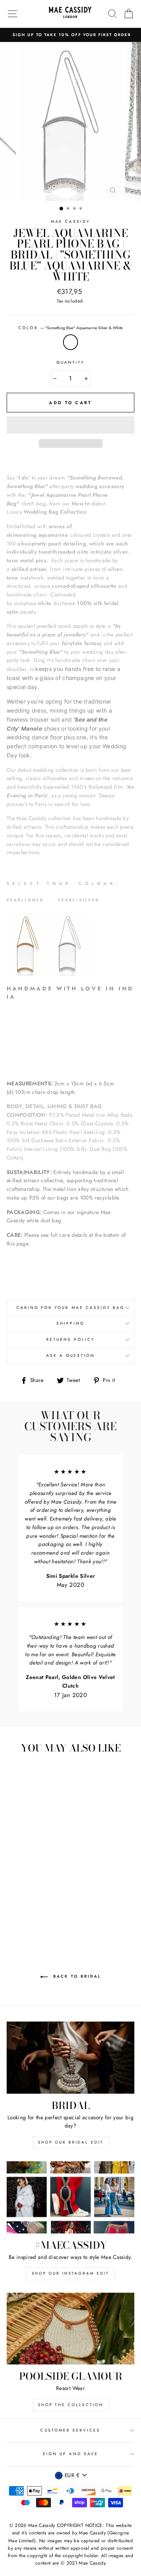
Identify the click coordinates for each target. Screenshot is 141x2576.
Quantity (70, 362)
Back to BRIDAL (76, 1977)
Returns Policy (70, 1339)
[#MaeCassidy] (70, 2197)
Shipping (70, 1323)
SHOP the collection (71, 2405)
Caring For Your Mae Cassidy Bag (71, 1308)
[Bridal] (70, 2057)
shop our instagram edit (70, 2273)
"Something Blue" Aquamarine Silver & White (70, 342)
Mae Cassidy (70, 222)
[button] (70, 425)
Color (70, 328)
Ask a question (71, 1355)
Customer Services (70, 2430)
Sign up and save (70, 2454)
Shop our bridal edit (71, 2142)
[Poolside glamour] (70, 2329)
